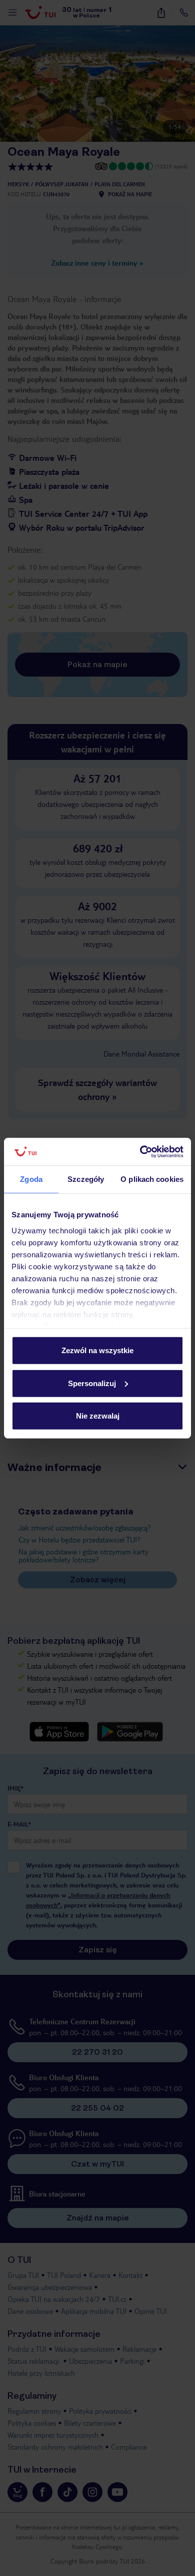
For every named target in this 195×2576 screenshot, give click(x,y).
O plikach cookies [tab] (152, 1179)
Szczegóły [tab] (86, 1179)
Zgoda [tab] (31, 1179)
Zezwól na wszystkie (97, 1350)
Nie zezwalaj (98, 1416)
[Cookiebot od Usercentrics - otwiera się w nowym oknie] (140, 1151)
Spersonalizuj (92, 1383)
